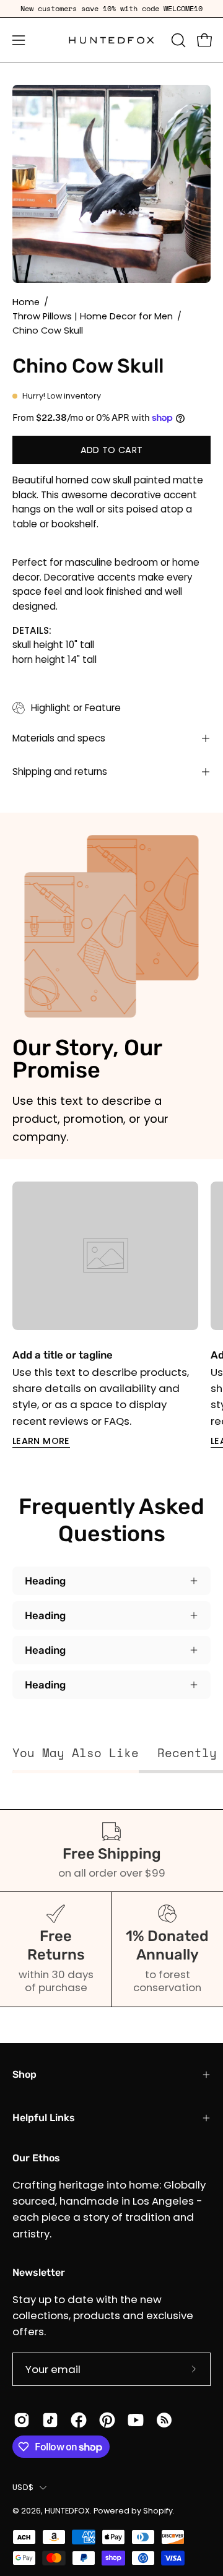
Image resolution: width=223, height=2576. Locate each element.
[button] (177, 40)
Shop (24, 2074)
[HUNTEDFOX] (112, 40)
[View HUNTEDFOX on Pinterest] (107, 2420)
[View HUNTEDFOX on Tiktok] (50, 2420)
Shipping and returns (60, 772)
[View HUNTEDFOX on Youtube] (136, 2420)
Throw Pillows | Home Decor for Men (93, 316)
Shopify (158, 2511)
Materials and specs (59, 738)
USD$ (23, 2487)
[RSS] (164, 2420)
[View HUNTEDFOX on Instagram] (22, 2420)
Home (26, 302)
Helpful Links (44, 2118)
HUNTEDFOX (67, 2511)
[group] (111, 9)
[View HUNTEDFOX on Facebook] (79, 2420)
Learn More (41, 1441)
